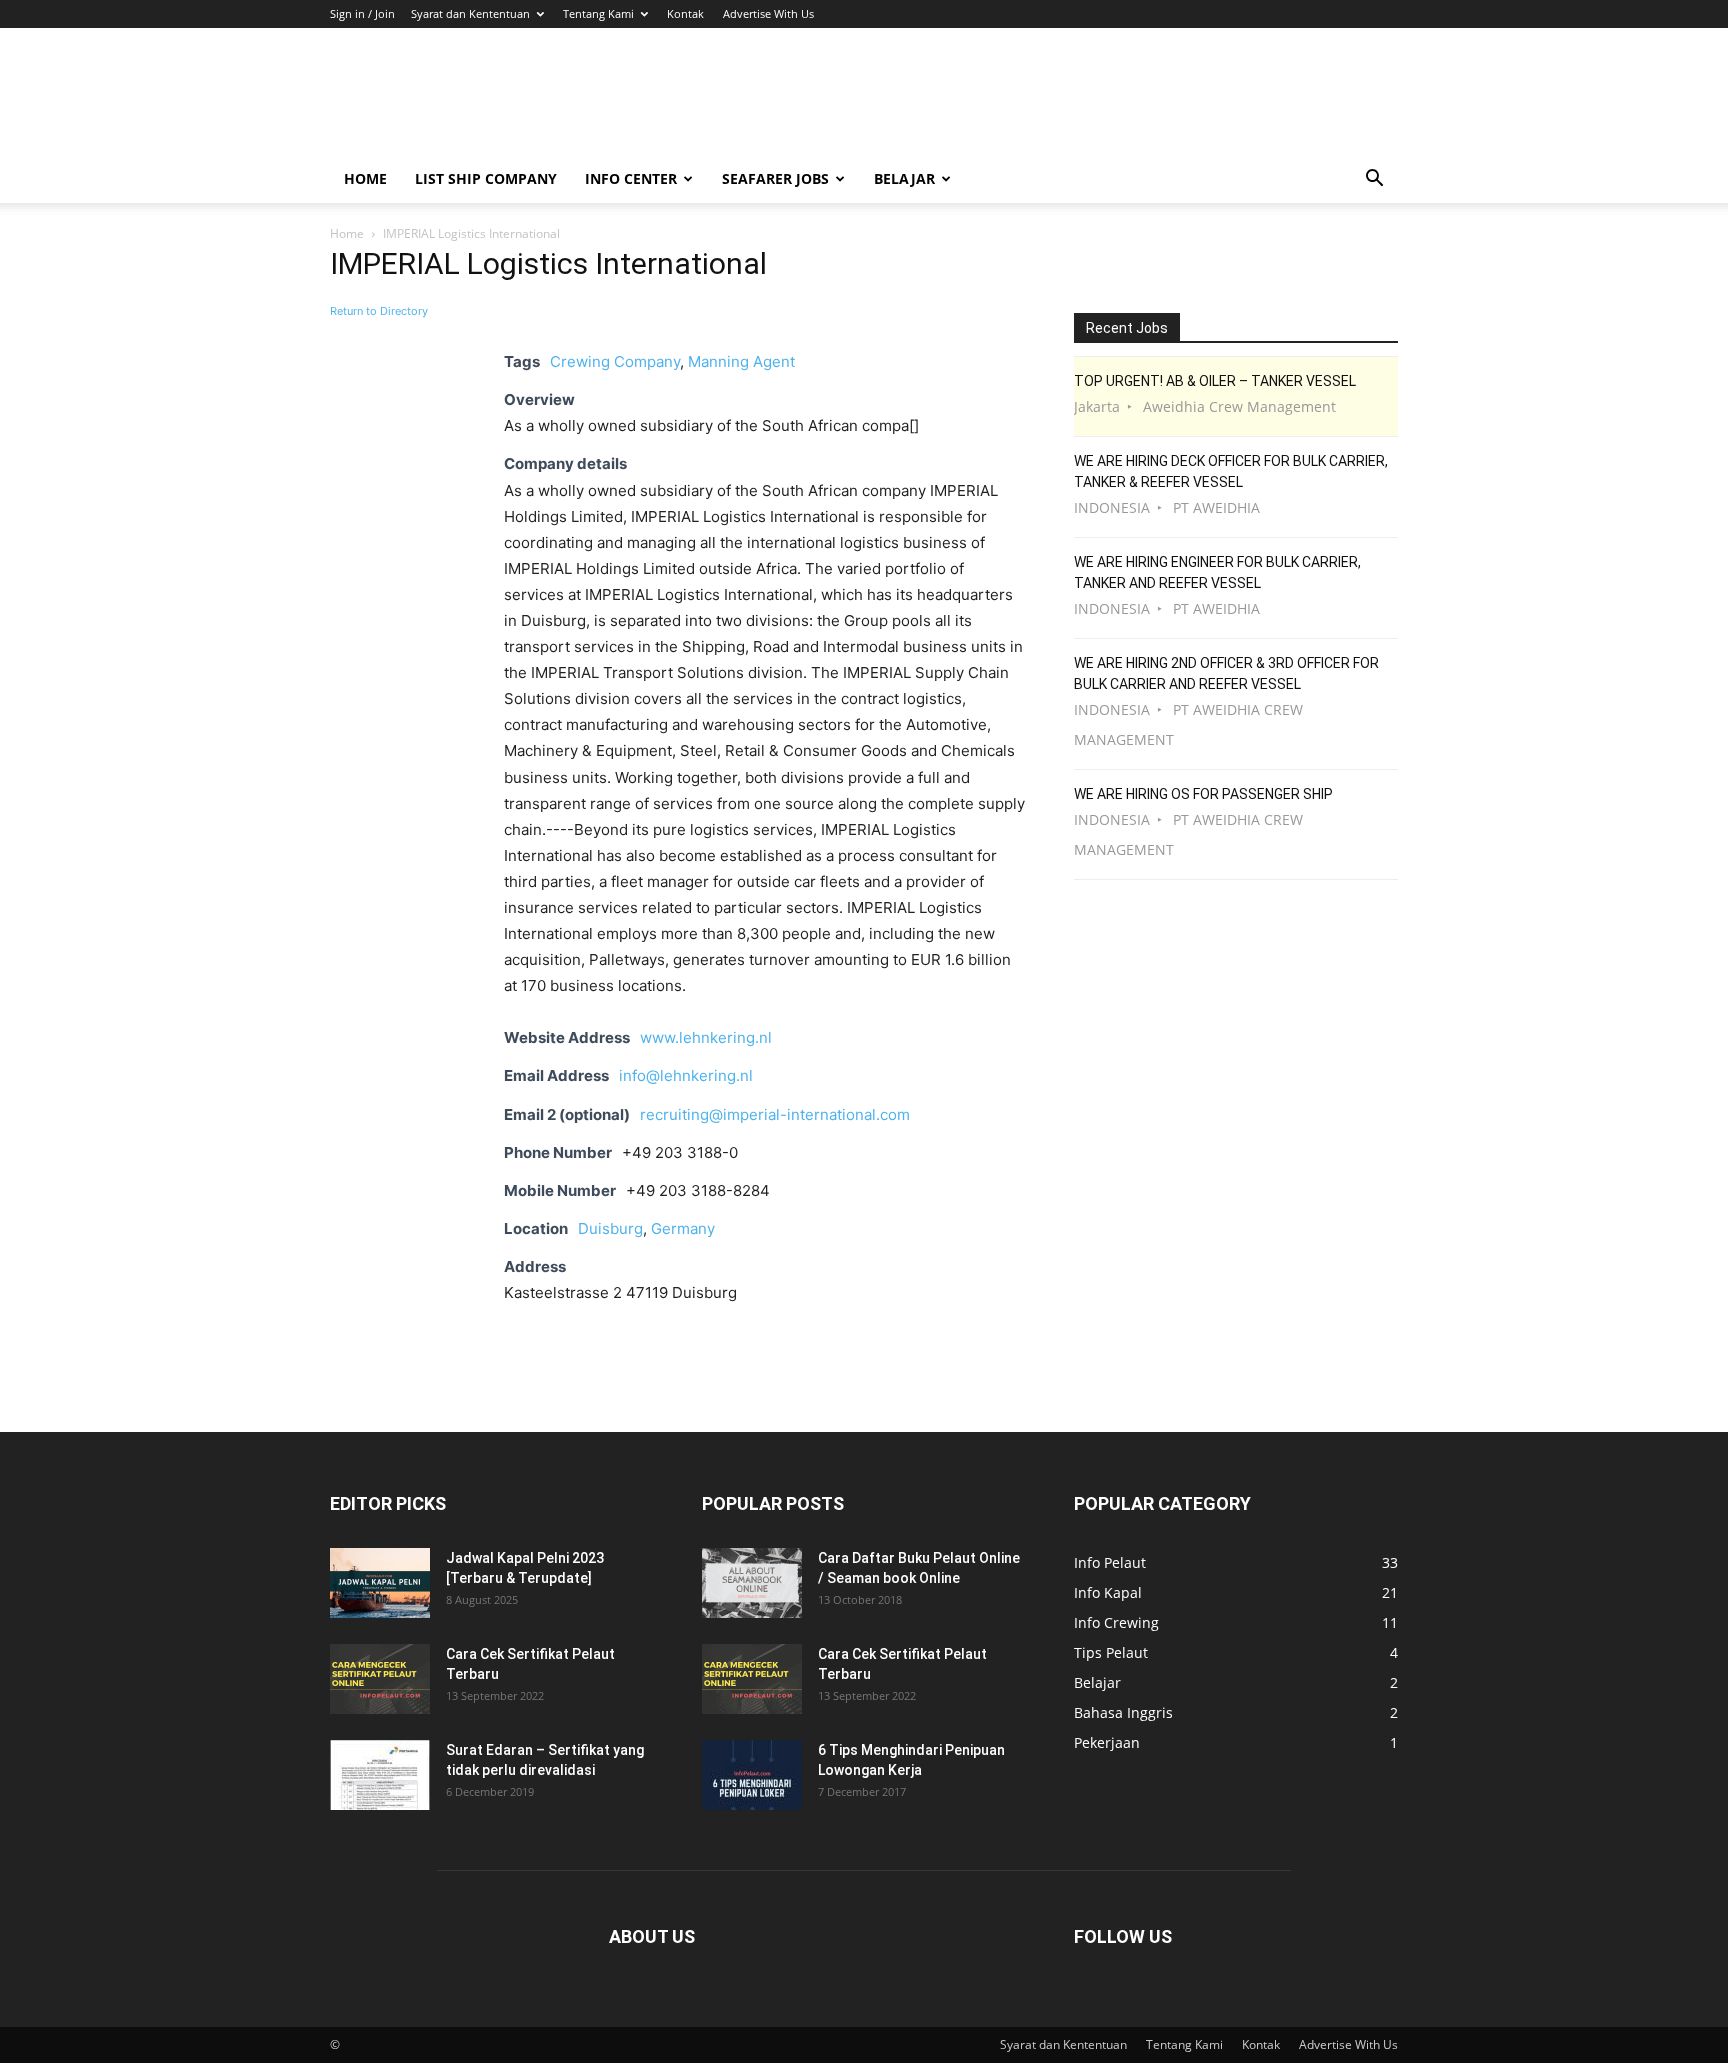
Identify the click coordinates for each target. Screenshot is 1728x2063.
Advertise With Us (768, 13)
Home (365, 178)
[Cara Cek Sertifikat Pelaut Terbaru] (380, 1679)
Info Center (631, 178)
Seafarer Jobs (775, 178)
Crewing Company (615, 361)
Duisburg (610, 1228)
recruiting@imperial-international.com (775, 1114)
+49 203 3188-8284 (698, 1190)
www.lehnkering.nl (706, 1037)
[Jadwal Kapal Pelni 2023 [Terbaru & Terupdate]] (380, 1583)
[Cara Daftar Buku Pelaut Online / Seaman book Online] (752, 1583)
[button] (1374, 180)
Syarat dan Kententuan (470, 13)
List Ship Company (486, 178)
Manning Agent (741, 361)
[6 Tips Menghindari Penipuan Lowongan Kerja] (752, 1775)
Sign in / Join (362, 13)
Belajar (904, 178)
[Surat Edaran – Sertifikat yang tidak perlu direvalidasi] (380, 1775)
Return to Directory (379, 311)
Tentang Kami (598, 13)
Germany (683, 1228)
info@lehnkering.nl (686, 1075)
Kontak (685, 13)
